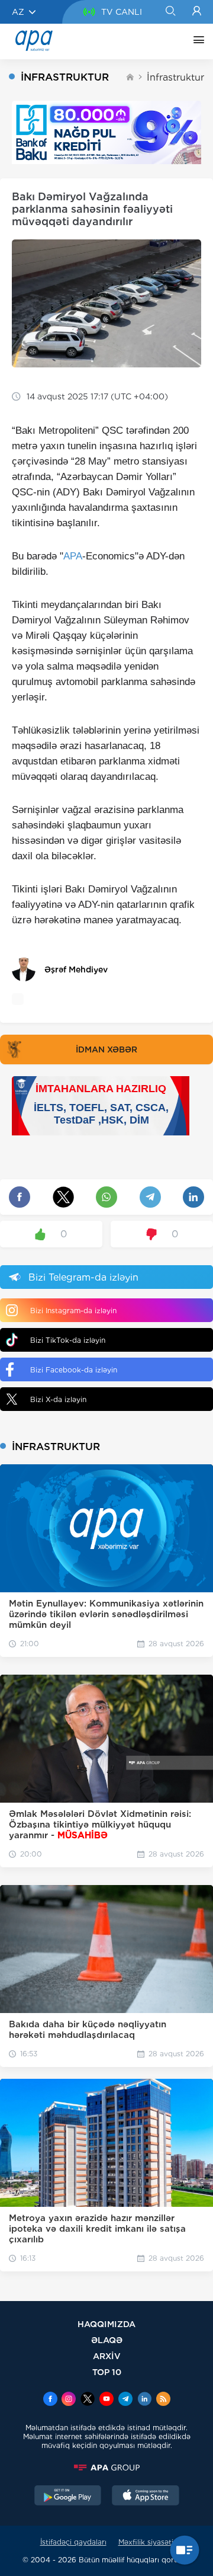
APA (73, 556)
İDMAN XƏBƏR (106, 1049)
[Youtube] (106, 2400)
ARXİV (107, 2356)
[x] (88, 2400)
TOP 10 (107, 2372)
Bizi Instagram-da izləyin (73, 1311)
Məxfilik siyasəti (146, 2542)
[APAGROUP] (106, 2468)
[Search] (170, 12)
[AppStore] (146, 2497)
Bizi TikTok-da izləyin (68, 1340)
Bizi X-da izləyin (58, 1399)
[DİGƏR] (196, 41)
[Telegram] (125, 2400)
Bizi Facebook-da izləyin (74, 1370)
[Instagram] (69, 2400)
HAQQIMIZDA (106, 2324)
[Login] (197, 12)
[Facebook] (50, 2400)
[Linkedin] (144, 2400)
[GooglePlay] (68, 2497)
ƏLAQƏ (107, 2340)
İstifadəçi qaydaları (73, 2542)
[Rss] (163, 2400)
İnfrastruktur (175, 77)
